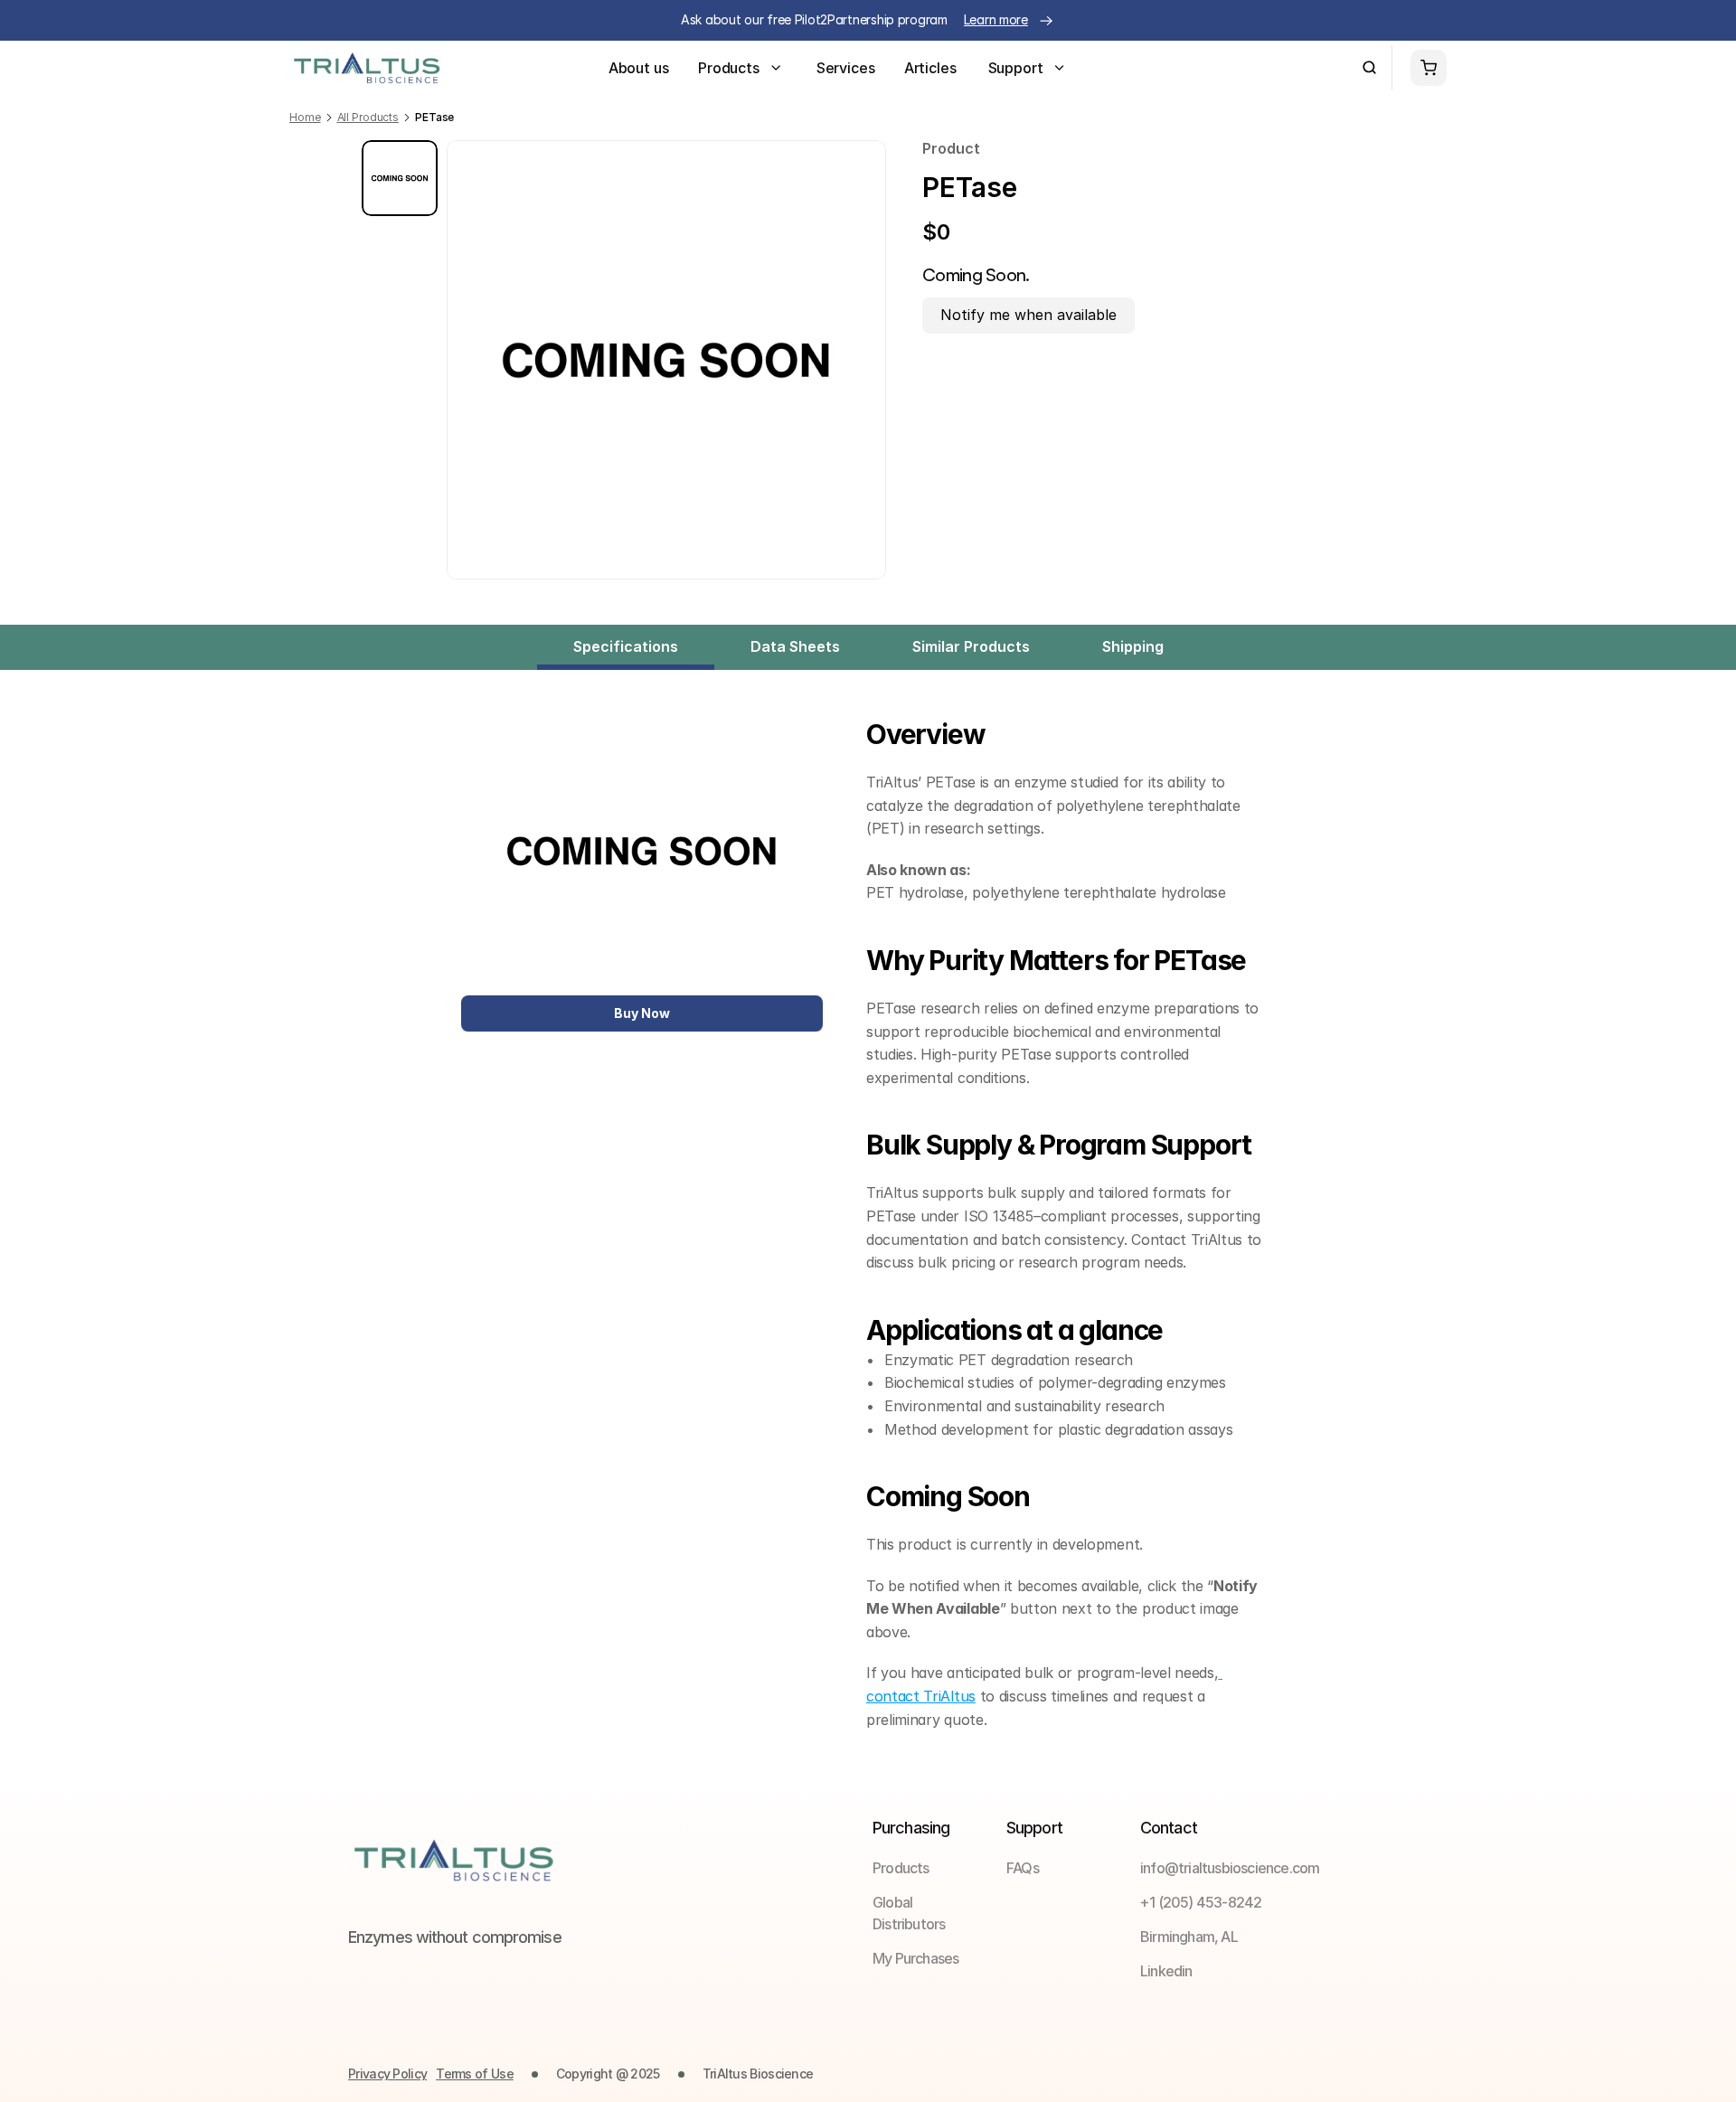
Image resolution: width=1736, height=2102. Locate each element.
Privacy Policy (387, 2074)
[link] (1063, 1868)
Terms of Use (475, 2074)
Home (305, 117)
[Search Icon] (1370, 68)
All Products (368, 117)
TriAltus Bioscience (758, 2074)
